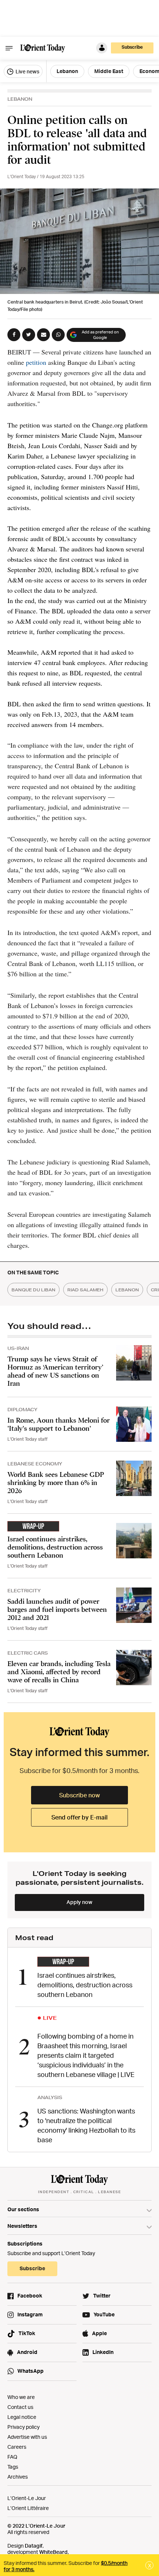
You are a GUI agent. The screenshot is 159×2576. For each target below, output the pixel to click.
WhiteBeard (53, 2552)
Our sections (23, 2209)
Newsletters (22, 2226)
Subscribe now (79, 1795)
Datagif (34, 2546)
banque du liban (33, 1290)
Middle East (109, 71)
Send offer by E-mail (79, 1817)
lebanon (127, 1290)
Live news (27, 71)
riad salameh (85, 1290)
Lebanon (67, 71)
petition (36, 362)
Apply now (79, 1902)
